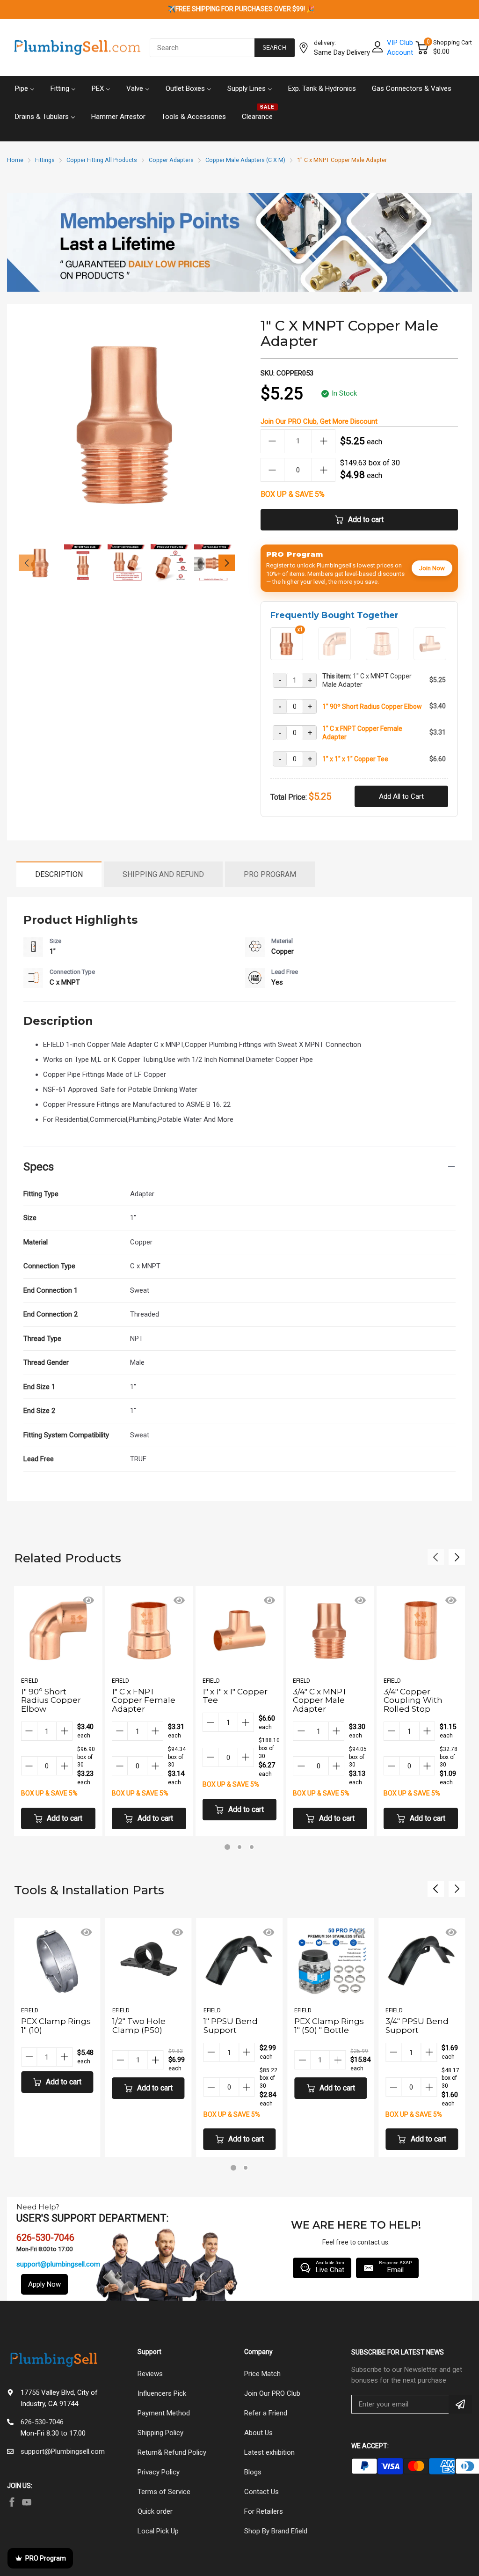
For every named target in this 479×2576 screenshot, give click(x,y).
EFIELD (30, 1681)
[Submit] (460, 2404)
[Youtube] (27, 2502)
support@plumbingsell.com (58, 2264)
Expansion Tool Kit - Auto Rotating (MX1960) (416, 2034)
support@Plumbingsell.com (63, 2451)
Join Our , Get (319, 421)
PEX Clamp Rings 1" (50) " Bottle (238, 2026)
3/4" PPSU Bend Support (326, 2026)
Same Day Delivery (342, 52)
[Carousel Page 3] (252, 1847)
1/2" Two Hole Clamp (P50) (48, 2026)
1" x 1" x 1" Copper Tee (355, 759)
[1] (334, 656)
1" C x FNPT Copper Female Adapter (362, 733)
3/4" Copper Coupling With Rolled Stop (413, 1700)
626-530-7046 (42, 2422)
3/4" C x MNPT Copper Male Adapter (320, 1700)
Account (400, 52)
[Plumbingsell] (77, 48)
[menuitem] (25, 88)
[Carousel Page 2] (239, 1847)
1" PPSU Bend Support (139, 2026)
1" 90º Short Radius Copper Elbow (372, 707)
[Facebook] (12, 2502)
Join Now (432, 568)
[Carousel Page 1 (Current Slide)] (227, 1847)
